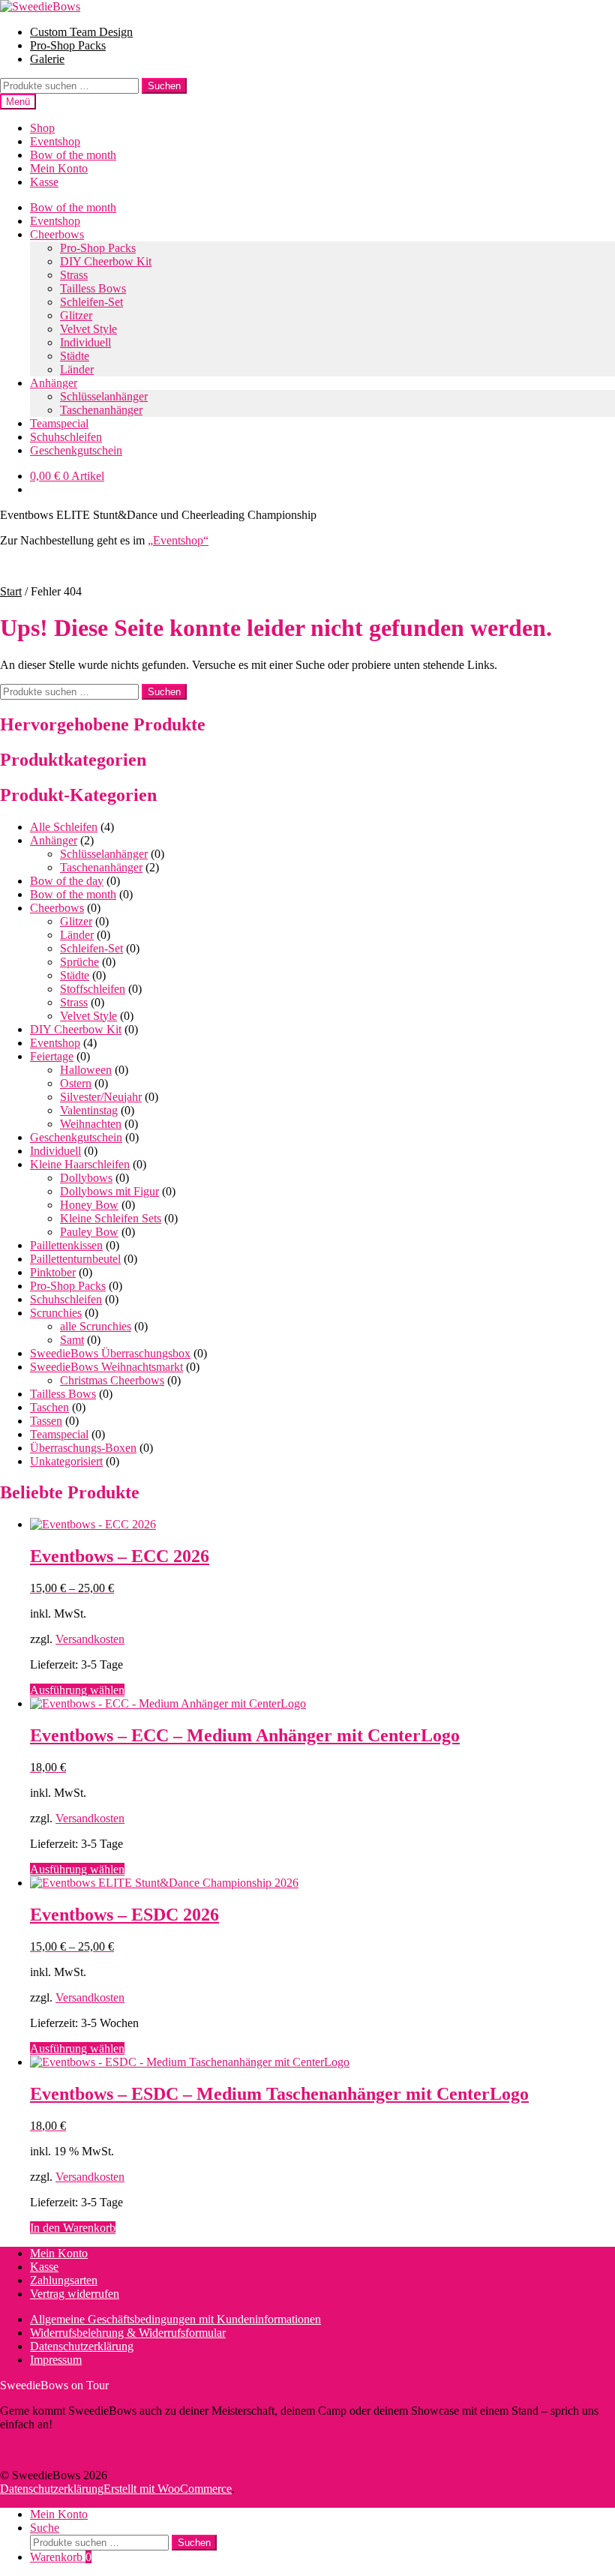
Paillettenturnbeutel (75, 1259)
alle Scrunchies (96, 1326)
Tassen (46, 1421)
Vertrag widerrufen (75, 2294)
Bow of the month (73, 155)
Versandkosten (90, 1639)
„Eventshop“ (178, 540)
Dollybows (86, 1178)
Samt (72, 1340)
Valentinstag (89, 1110)
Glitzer (76, 315)
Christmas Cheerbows (112, 1380)
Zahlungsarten (64, 2280)
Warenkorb (61, 2557)
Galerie (47, 59)
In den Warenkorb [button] (73, 2228)
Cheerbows (57, 234)
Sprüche (79, 962)
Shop (42, 128)
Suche (45, 2528)
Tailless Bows (93, 288)
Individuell (85, 342)
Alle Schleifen (64, 827)
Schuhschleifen (66, 437)
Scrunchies (56, 1313)
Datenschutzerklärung (82, 2346)
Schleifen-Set (91, 302)
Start (11, 591)
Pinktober (53, 1272)
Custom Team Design (81, 32)
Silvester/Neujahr (101, 1097)
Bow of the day (67, 881)
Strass (74, 275)
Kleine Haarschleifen (80, 1164)
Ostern (76, 1083)
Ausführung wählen (77, 1690)
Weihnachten (91, 1124)
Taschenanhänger (101, 410)
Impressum (56, 2360)
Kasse (44, 182)
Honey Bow (89, 1205)
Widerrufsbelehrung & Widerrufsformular (128, 2333)
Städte (75, 356)
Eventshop (55, 141)
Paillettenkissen (66, 1245)
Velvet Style (88, 329)
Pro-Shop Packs (68, 45)
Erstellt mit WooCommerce (168, 2489)
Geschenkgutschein (76, 450)
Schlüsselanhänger (104, 396)
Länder (77, 369)
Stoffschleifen (93, 989)
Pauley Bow (89, 1232)
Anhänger (54, 383)
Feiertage (52, 1056)
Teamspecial (59, 423)
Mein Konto (59, 168)
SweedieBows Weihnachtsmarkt (106, 1367)
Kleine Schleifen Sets (111, 1218)
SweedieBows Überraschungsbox (110, 1353)
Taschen (49, 1407)
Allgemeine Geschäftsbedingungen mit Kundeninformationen (175, 2319)
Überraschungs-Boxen (83, 1448)
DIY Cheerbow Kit (106, 261)
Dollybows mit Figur (109, 1191)
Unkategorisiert (66, 1461)
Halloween (86, 1070)
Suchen (164, 86)
